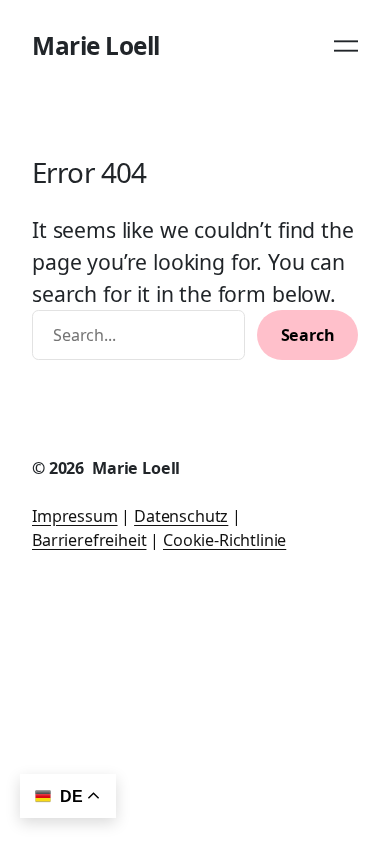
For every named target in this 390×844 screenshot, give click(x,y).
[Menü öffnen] (346, 46)
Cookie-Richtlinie (224, 540)
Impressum (75, 516)
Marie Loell (96, 45)
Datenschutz (181, 516)
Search (308, 335)
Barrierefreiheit (89, 540)
